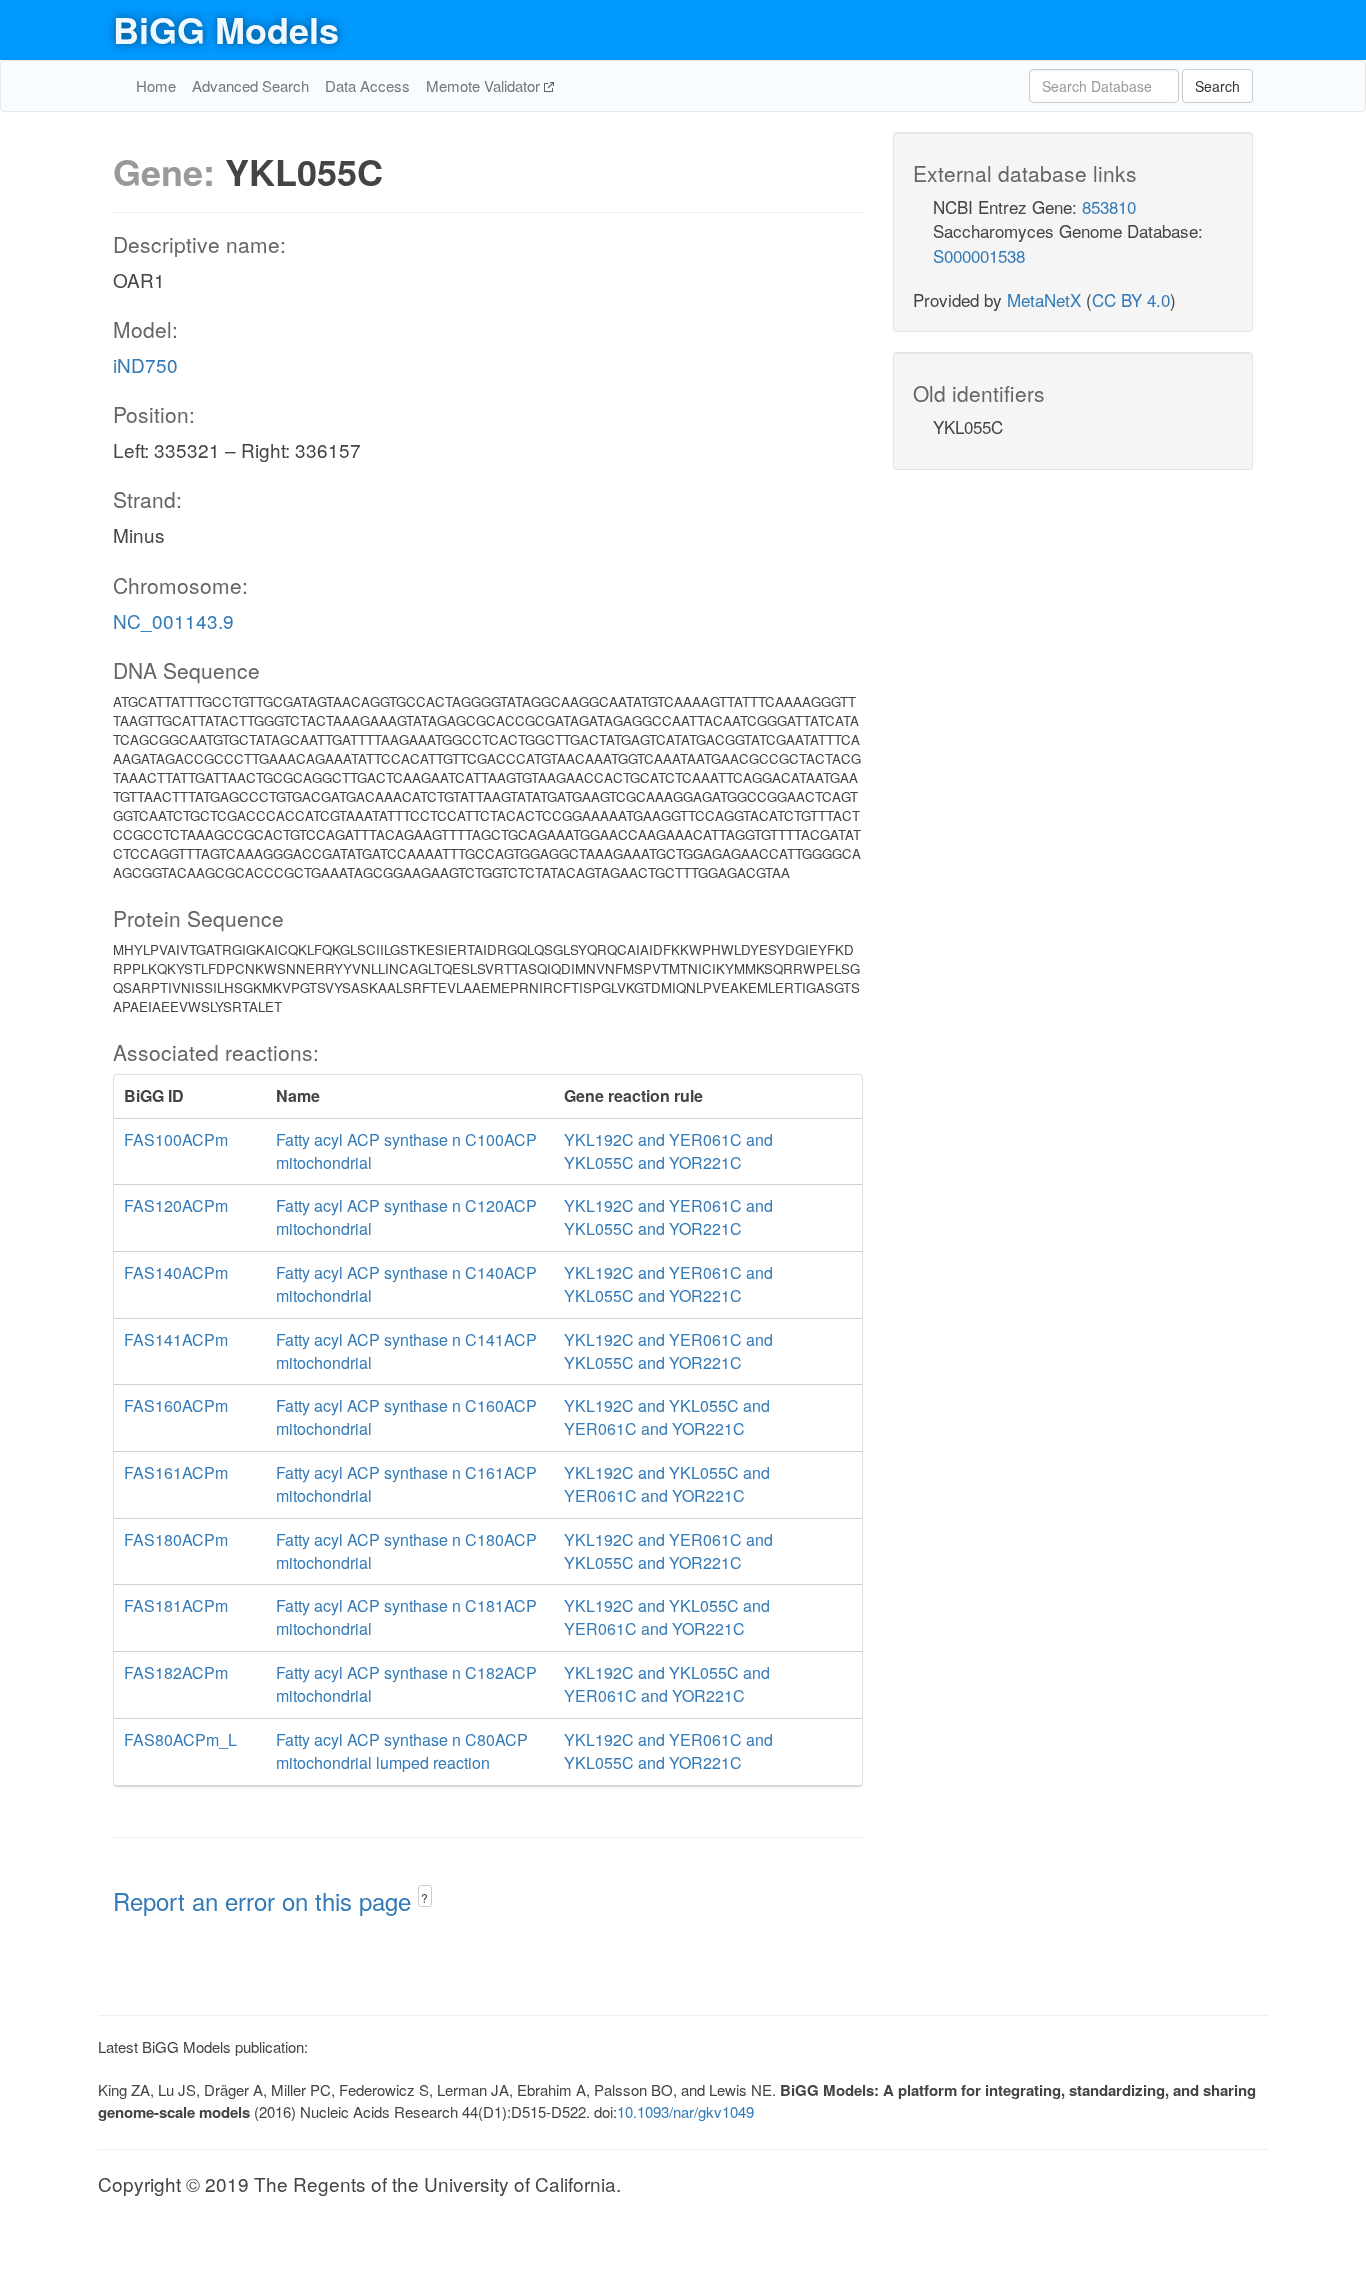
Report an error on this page (265, 1900)
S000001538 (979, 255)
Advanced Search (250, 85)
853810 (1109, 206)
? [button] (424, 1897)
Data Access (367, 85)
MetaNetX (1044, 299)
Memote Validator (485, 85)
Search (1217, 86)
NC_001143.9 (173, 620)
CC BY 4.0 (1131, 299)
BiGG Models (226, 29)
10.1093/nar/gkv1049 (685, 2111)
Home (156, 85)
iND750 (145, 364)
